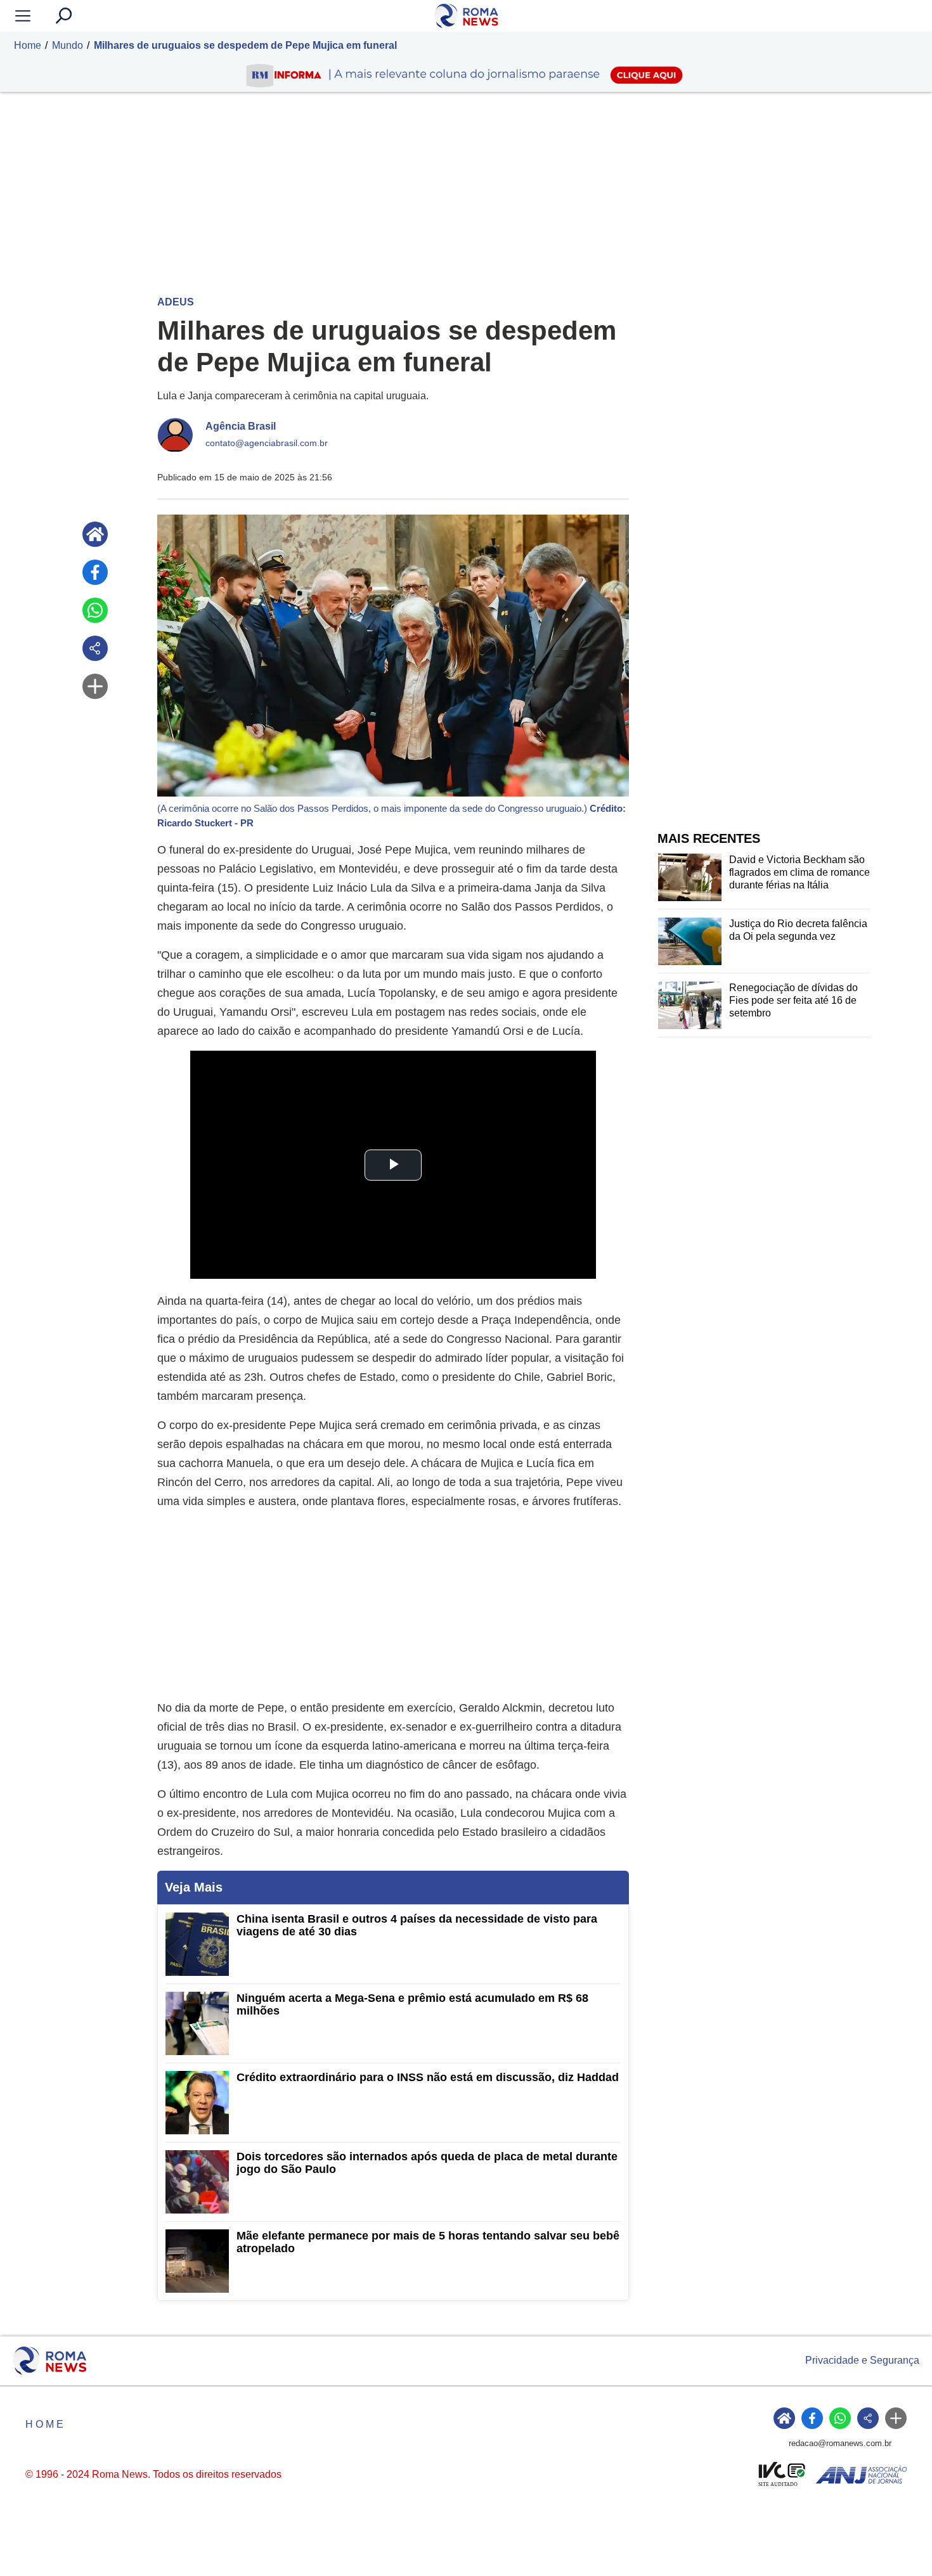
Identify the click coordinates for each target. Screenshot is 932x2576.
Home (28, 45)
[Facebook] (95, 572)
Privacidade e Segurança (862, 2360)
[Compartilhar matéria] (95, 648)
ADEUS (176, 302)
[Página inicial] (95, 534)
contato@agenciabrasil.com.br (267, 443)
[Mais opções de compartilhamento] (95, 686)
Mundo (68, 45)
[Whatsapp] (95, 610)
